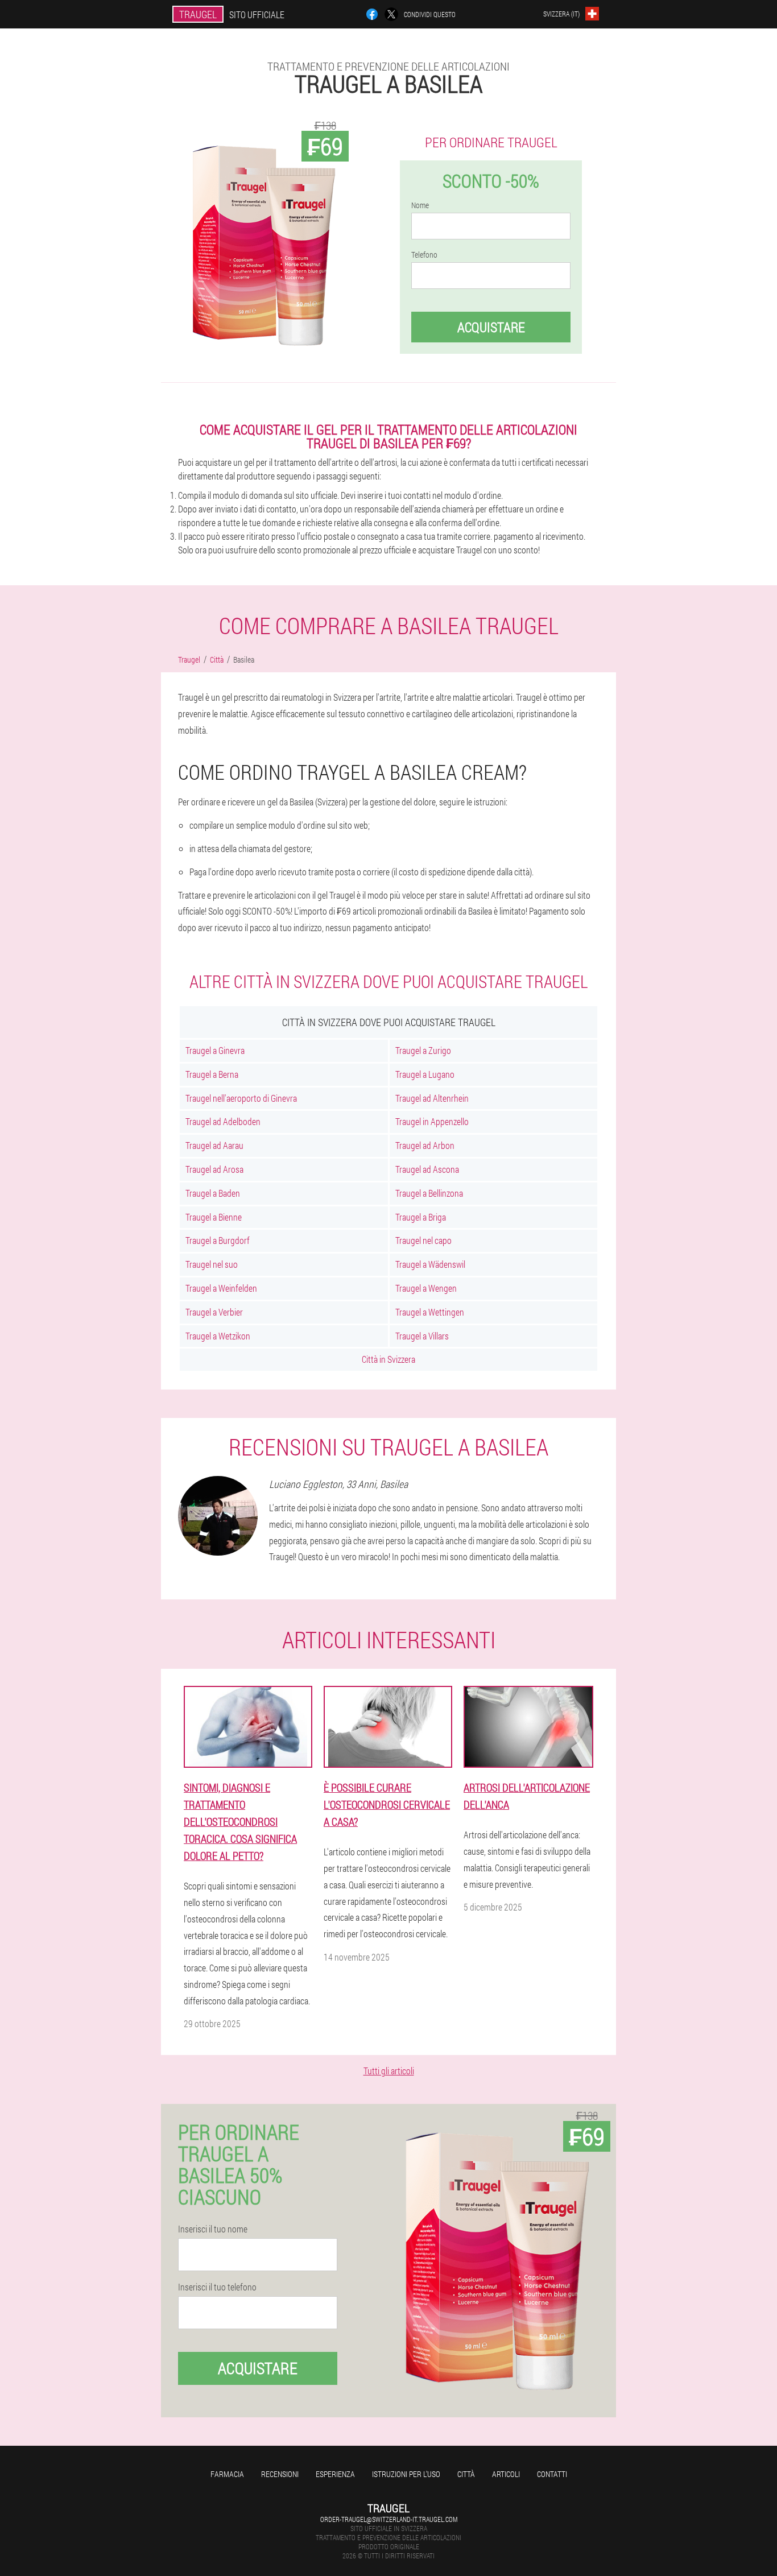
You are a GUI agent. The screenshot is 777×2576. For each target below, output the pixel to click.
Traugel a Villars (422, 1336)
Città (466, 2474)
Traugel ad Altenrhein (432, 1098)
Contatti (552, 2474)
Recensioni (280, 2474)
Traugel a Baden (213, 1193)
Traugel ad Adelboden (223, 1121)
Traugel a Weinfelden (221, 1288)
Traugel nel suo (212, 1264)
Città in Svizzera (388, 1359)
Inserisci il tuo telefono (217, 2287)
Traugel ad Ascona (427, 1169)
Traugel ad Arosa (214, 1169)
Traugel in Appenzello (432, 1121)
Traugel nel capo (423, 1240)
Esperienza (335, 2474)
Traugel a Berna (212, 1074)
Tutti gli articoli (389, 2071)
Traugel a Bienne (214, 1217)
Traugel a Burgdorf (218, 1240)
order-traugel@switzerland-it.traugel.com (389, 2519)
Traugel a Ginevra (215, 1050)
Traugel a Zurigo (423, 1050)
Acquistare (491, 327)
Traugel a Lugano (425, 1074)
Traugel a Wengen (426, 1288)
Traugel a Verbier (214, 1312)
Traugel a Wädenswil (430, 1264)
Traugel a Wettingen (430, 1312)
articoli (506, 2474)
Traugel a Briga (421, 1217)
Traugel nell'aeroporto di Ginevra (241, 1098)
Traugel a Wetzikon (218, 1336)
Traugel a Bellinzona (429, 1193)
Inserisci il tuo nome (213, 2229)
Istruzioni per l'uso (406, 2474)
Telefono (424, 255)
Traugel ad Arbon (425, 1145)
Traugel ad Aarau (214, 1145)
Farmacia (227, 2474)
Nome (420, 205)
